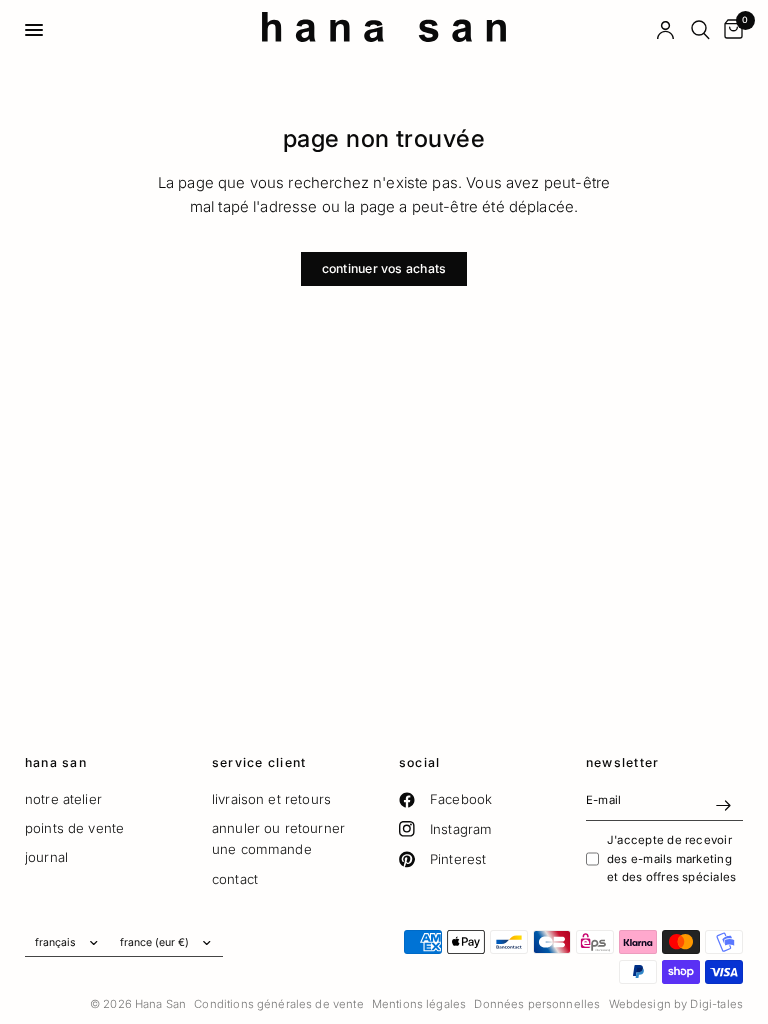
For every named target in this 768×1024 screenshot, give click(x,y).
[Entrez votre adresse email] (723, 805)
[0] (730, 30)
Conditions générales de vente (278, 1004)
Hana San (56, 763)
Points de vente (74, 828)
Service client (259, 763)
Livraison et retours (271, 799)
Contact (235, 879)
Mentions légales (419, 1004)
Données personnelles (537, 1004)
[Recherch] (700, 30)
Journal (46, 857)
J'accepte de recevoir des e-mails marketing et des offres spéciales (671, 858)
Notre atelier (63, 799)
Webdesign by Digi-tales (676, 1004)
